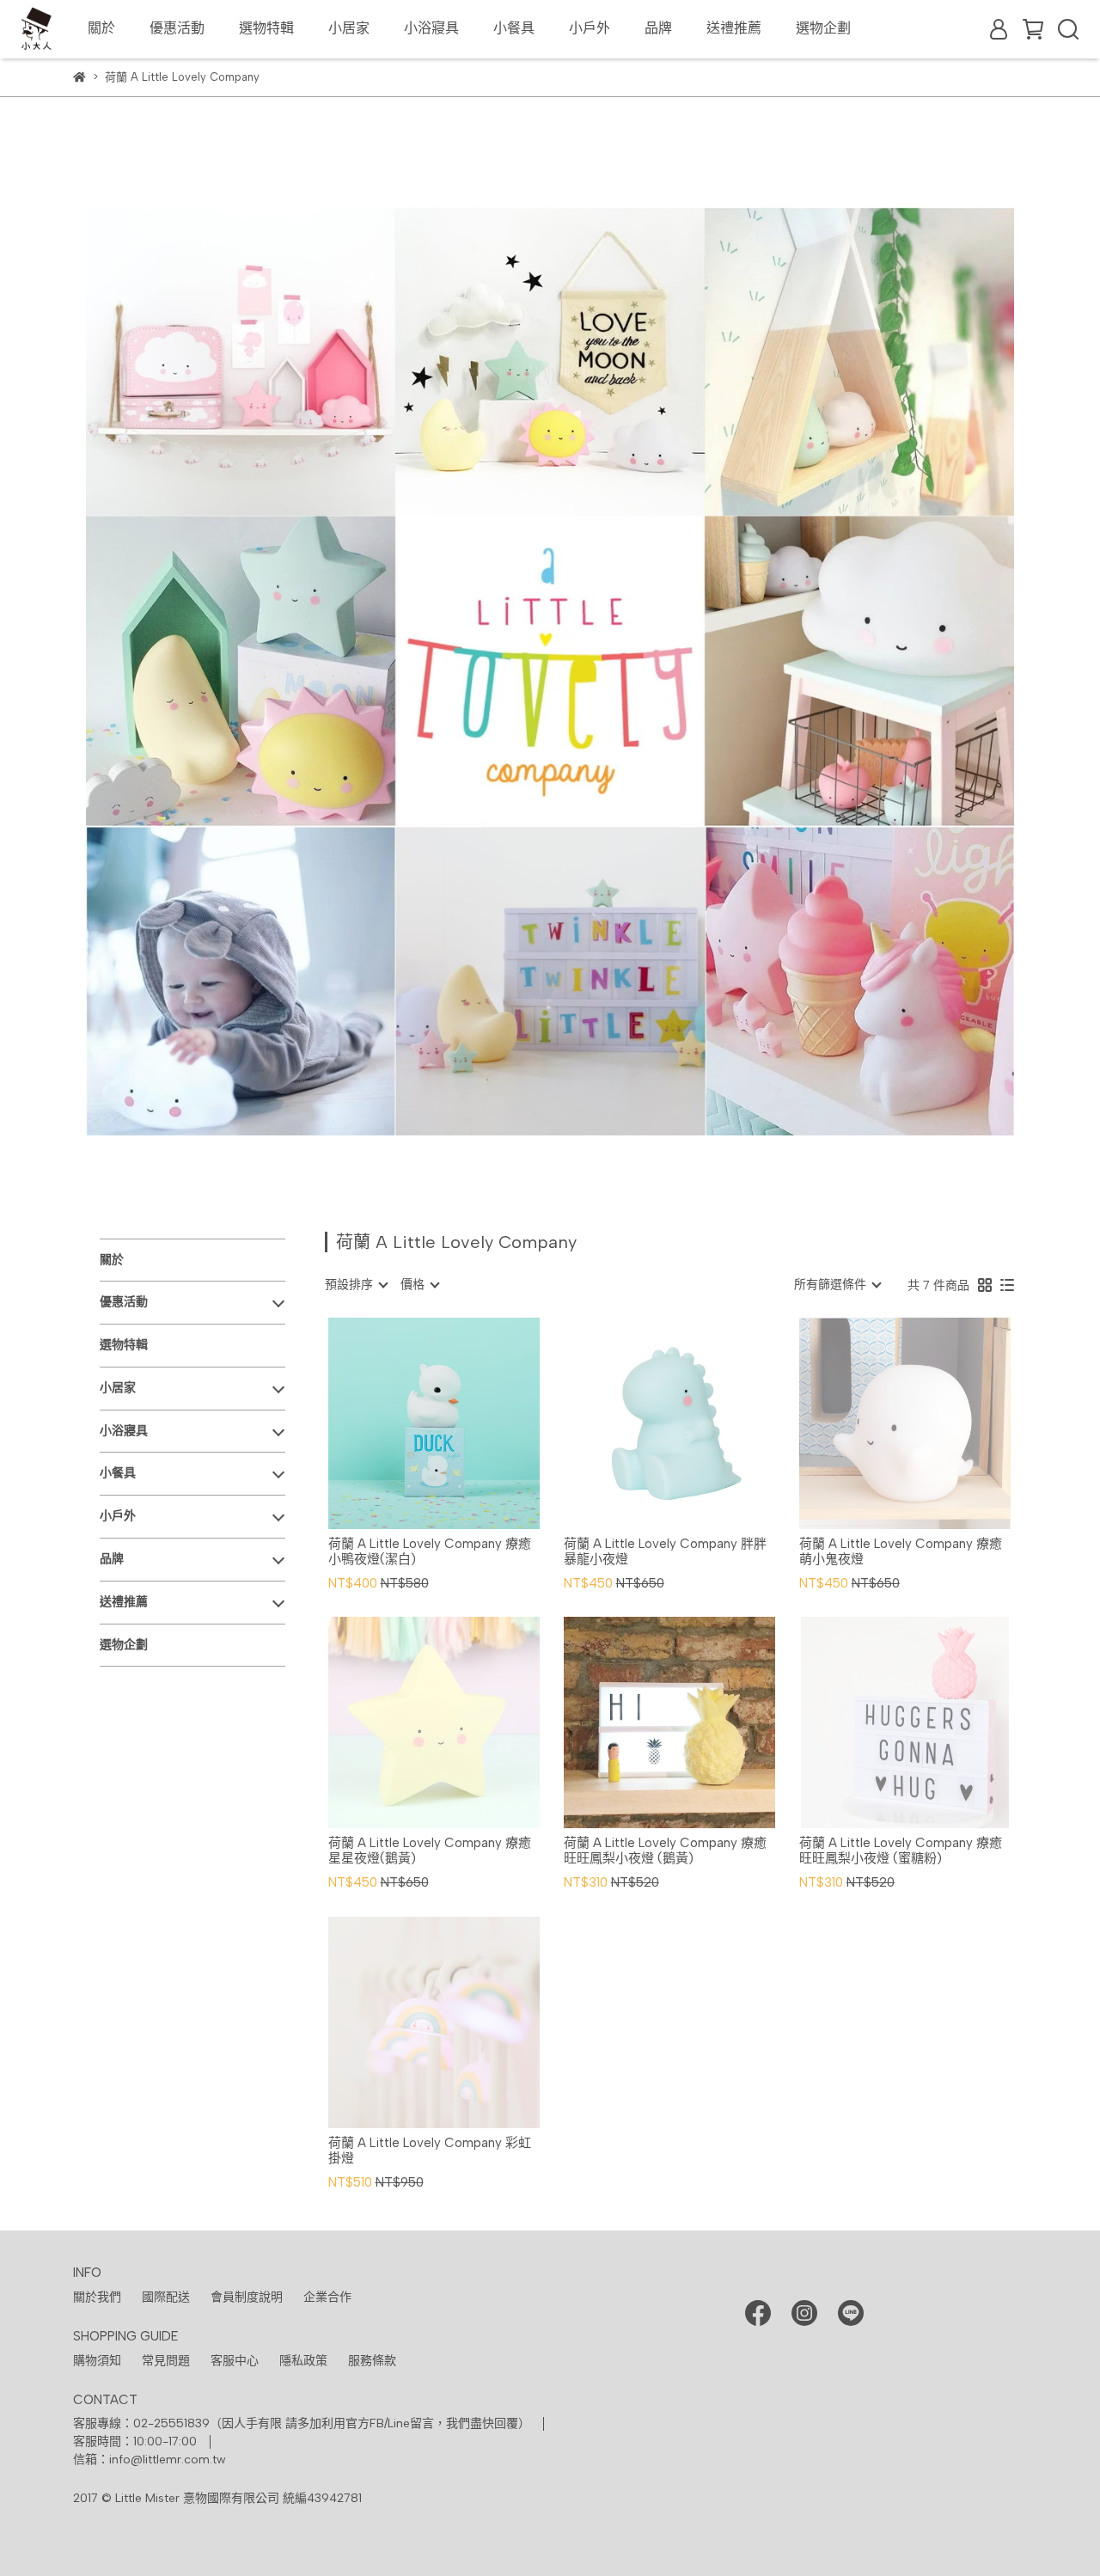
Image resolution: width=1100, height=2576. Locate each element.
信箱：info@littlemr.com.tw (150, 2460)
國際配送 (166, 2297)
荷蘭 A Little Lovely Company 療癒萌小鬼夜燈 (901, 1551)
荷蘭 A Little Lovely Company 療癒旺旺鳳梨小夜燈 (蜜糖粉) (901, 1851)
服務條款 (372, 2361)
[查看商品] (409, 1423)
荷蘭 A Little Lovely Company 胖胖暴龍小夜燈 (665, 1551)
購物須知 (97, 2361)
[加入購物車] (458, 1423)
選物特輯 (266, 28)
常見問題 (166, 2361)
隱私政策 (303, 2361)
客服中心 (235, 2361)
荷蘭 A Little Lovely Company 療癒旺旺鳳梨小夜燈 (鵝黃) (665, 1851)
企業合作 (327, 2297)
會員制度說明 (247, 2297)
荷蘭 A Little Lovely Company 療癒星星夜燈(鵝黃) (430, 1851)
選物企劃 (823, 28)
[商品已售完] (929, 1423)
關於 (101, 28)
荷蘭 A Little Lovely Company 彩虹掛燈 (430, 2151)
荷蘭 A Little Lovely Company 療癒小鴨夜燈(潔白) (430, 1551)
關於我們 (97, 2297)
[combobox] (356, 1285)
